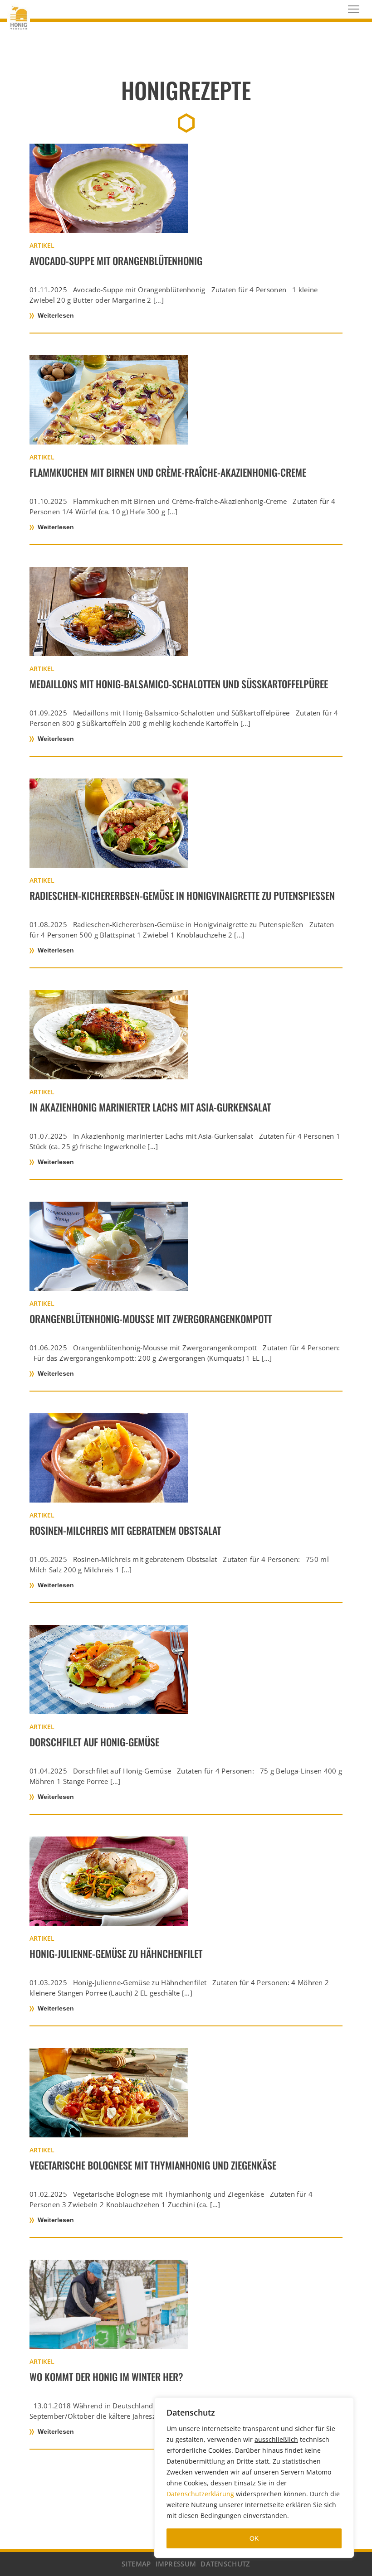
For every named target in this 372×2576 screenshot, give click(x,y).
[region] (254, 2478)
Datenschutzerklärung (200, 2494)
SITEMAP (136, 2564)
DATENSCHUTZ (225, 2564)
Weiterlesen (56, 315)
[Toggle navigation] (354, 9)
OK (254, 2538)
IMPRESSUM (176, 2564)
